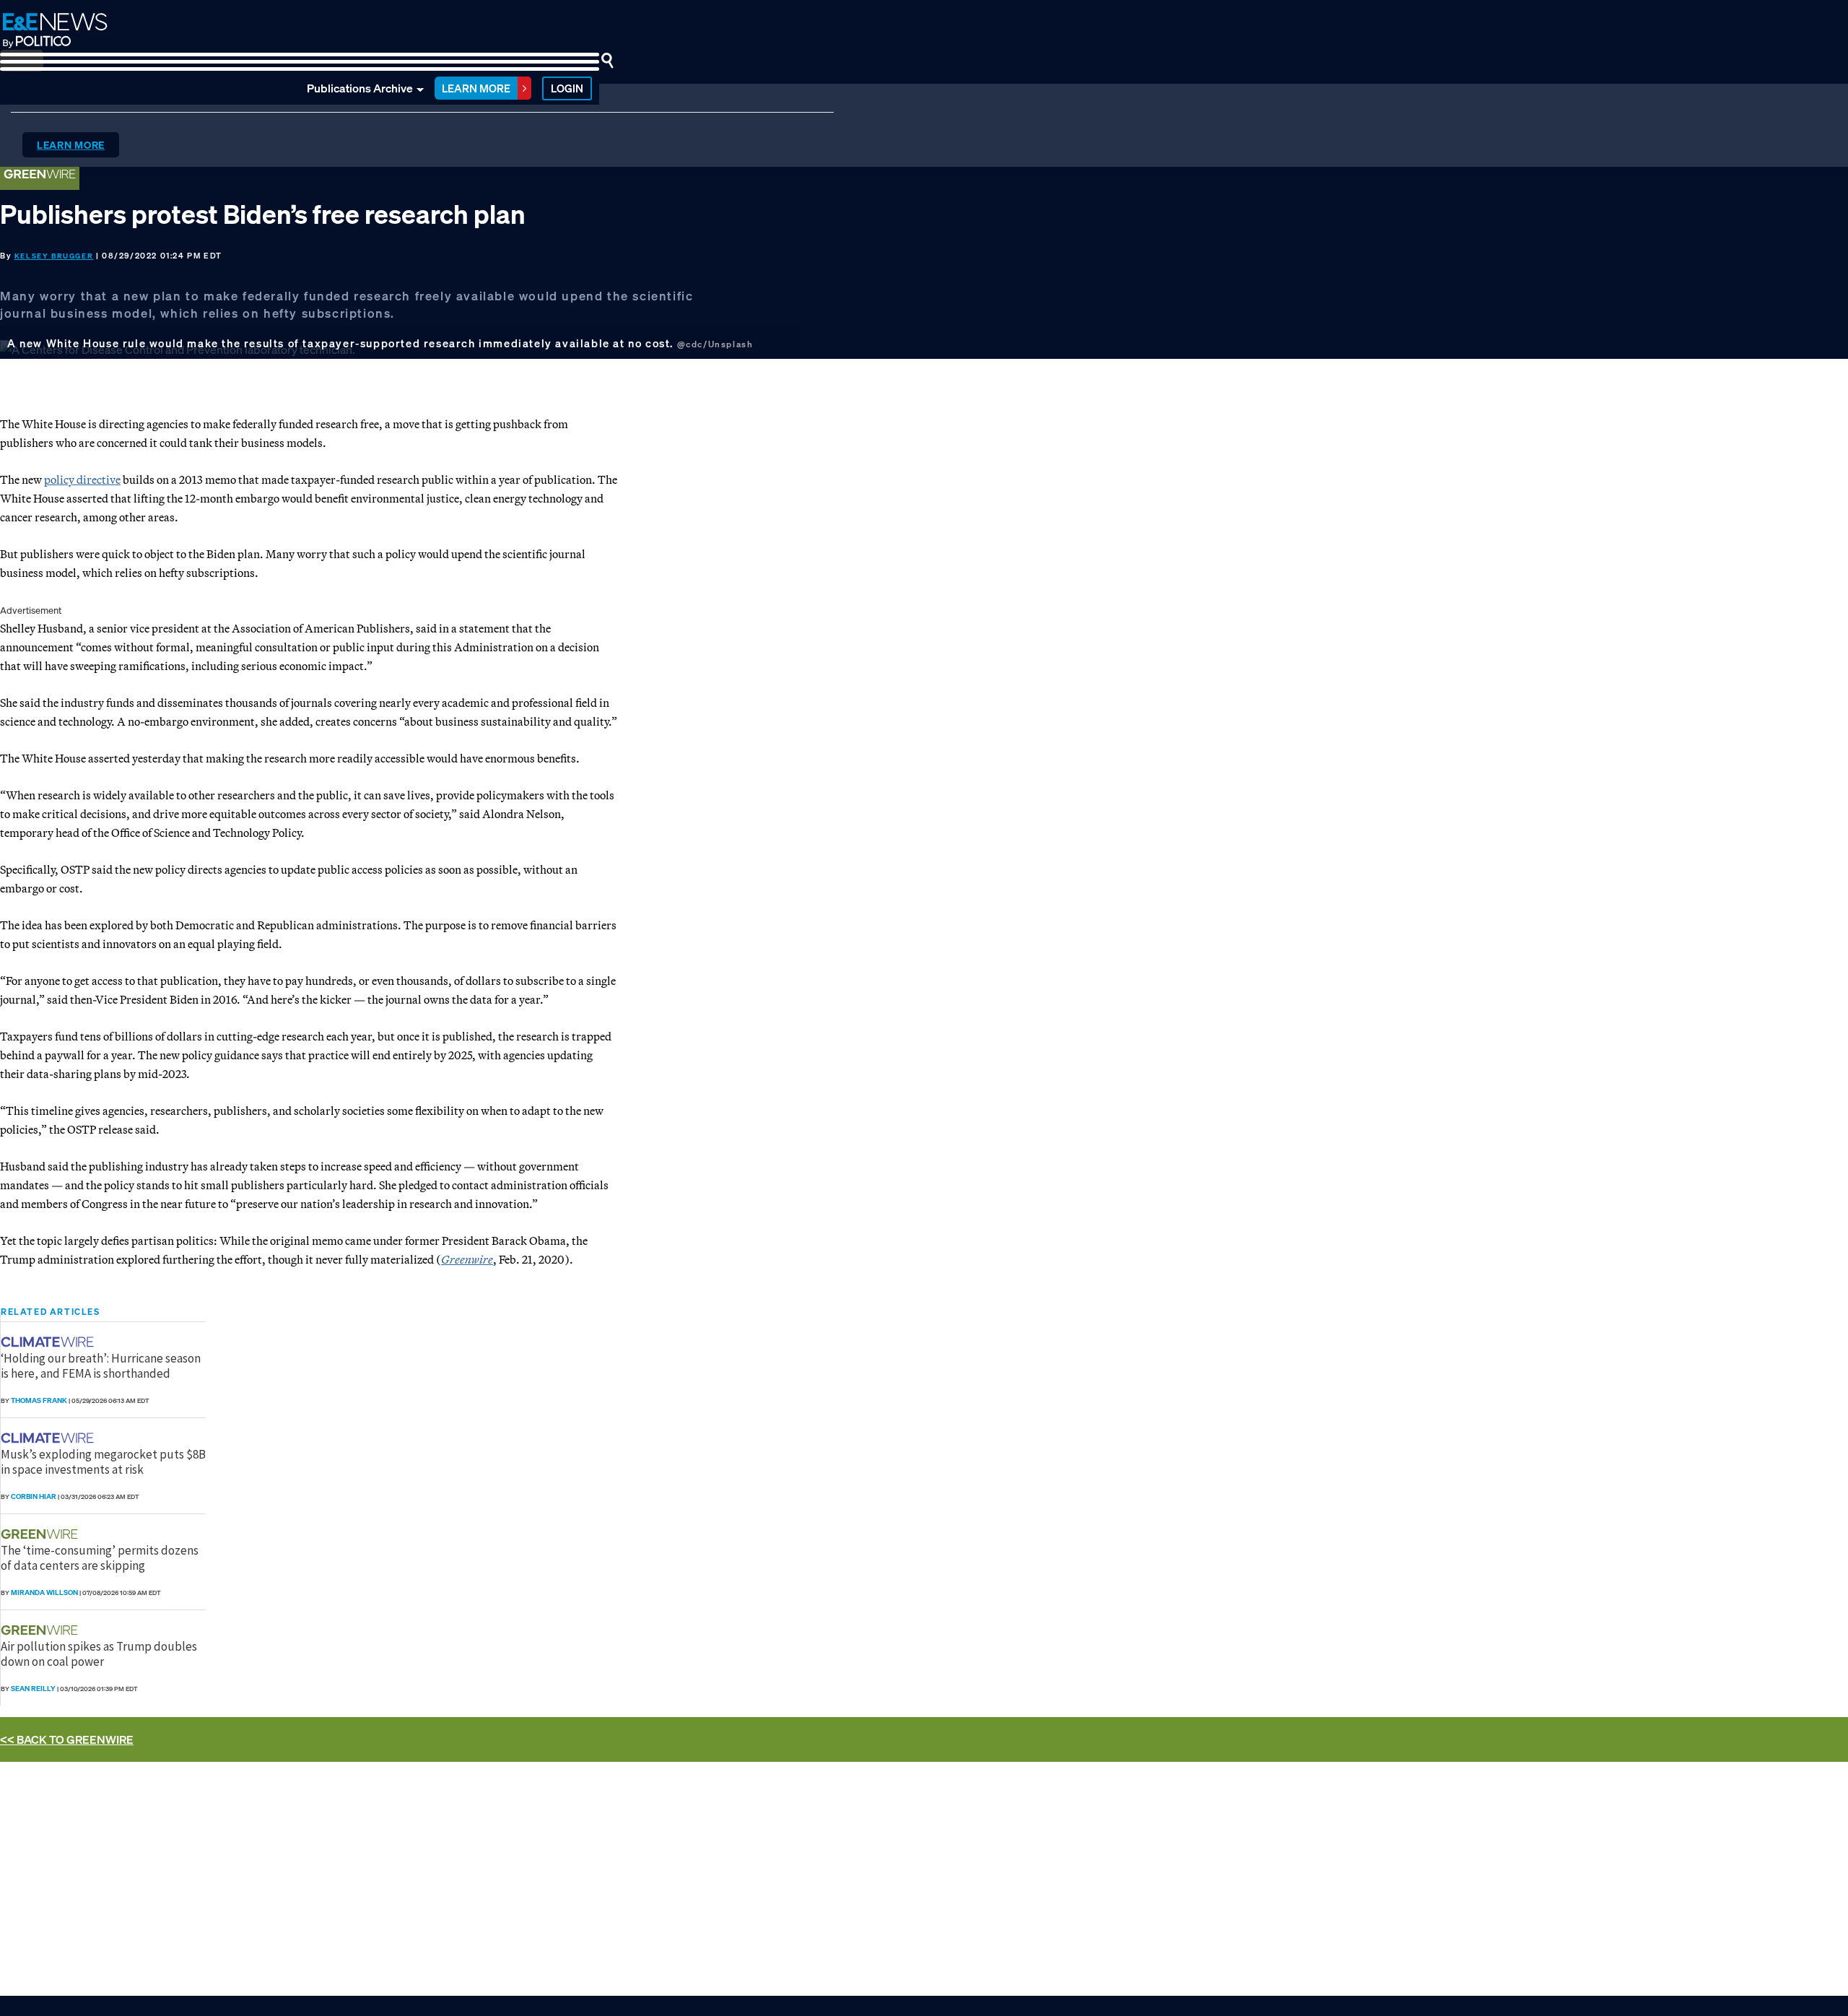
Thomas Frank (39, 1400)
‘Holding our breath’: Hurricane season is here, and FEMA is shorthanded (101, 1365)
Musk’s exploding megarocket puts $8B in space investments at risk (103, 1461)
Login (567, 88)
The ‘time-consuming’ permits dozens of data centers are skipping (100, 1557)
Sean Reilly (33, 1689)
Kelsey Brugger (54, 256)
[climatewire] (49, 1342)
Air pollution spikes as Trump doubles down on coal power (99, 1654)
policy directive (82, 479)
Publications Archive (360, 88)
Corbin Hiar (34, 1496)
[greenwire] (41, 1534)
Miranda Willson (44, 1593)
